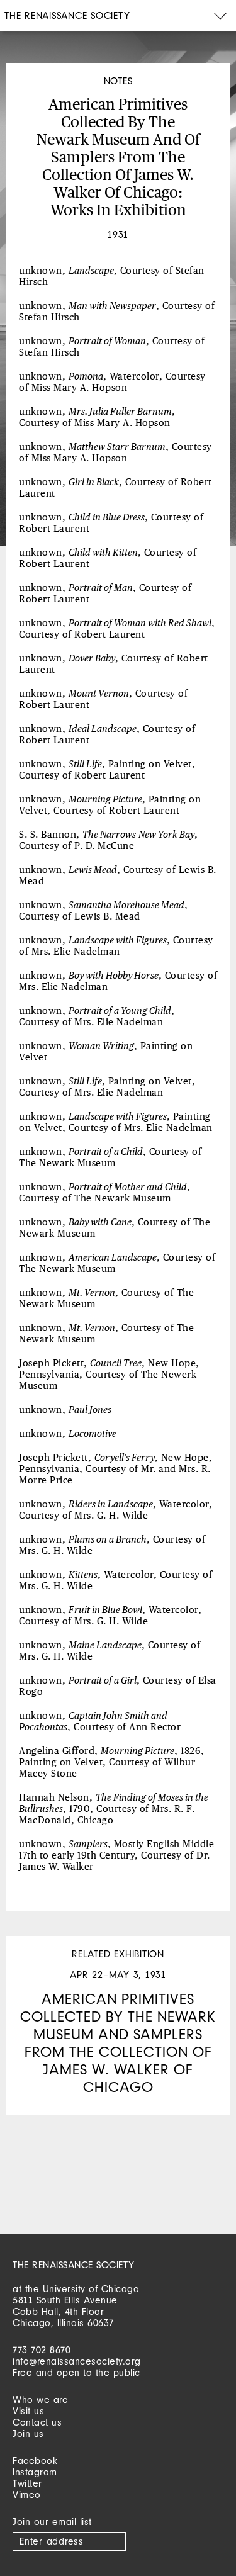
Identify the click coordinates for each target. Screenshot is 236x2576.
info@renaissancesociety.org (77, 2361)
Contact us (37, 2422)
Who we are (40, 2399)
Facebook (35, 2461)
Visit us (28, 2411)
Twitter (27, 2483)
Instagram (35, 2472)
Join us (28, 2433)
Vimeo (27, 2494)
